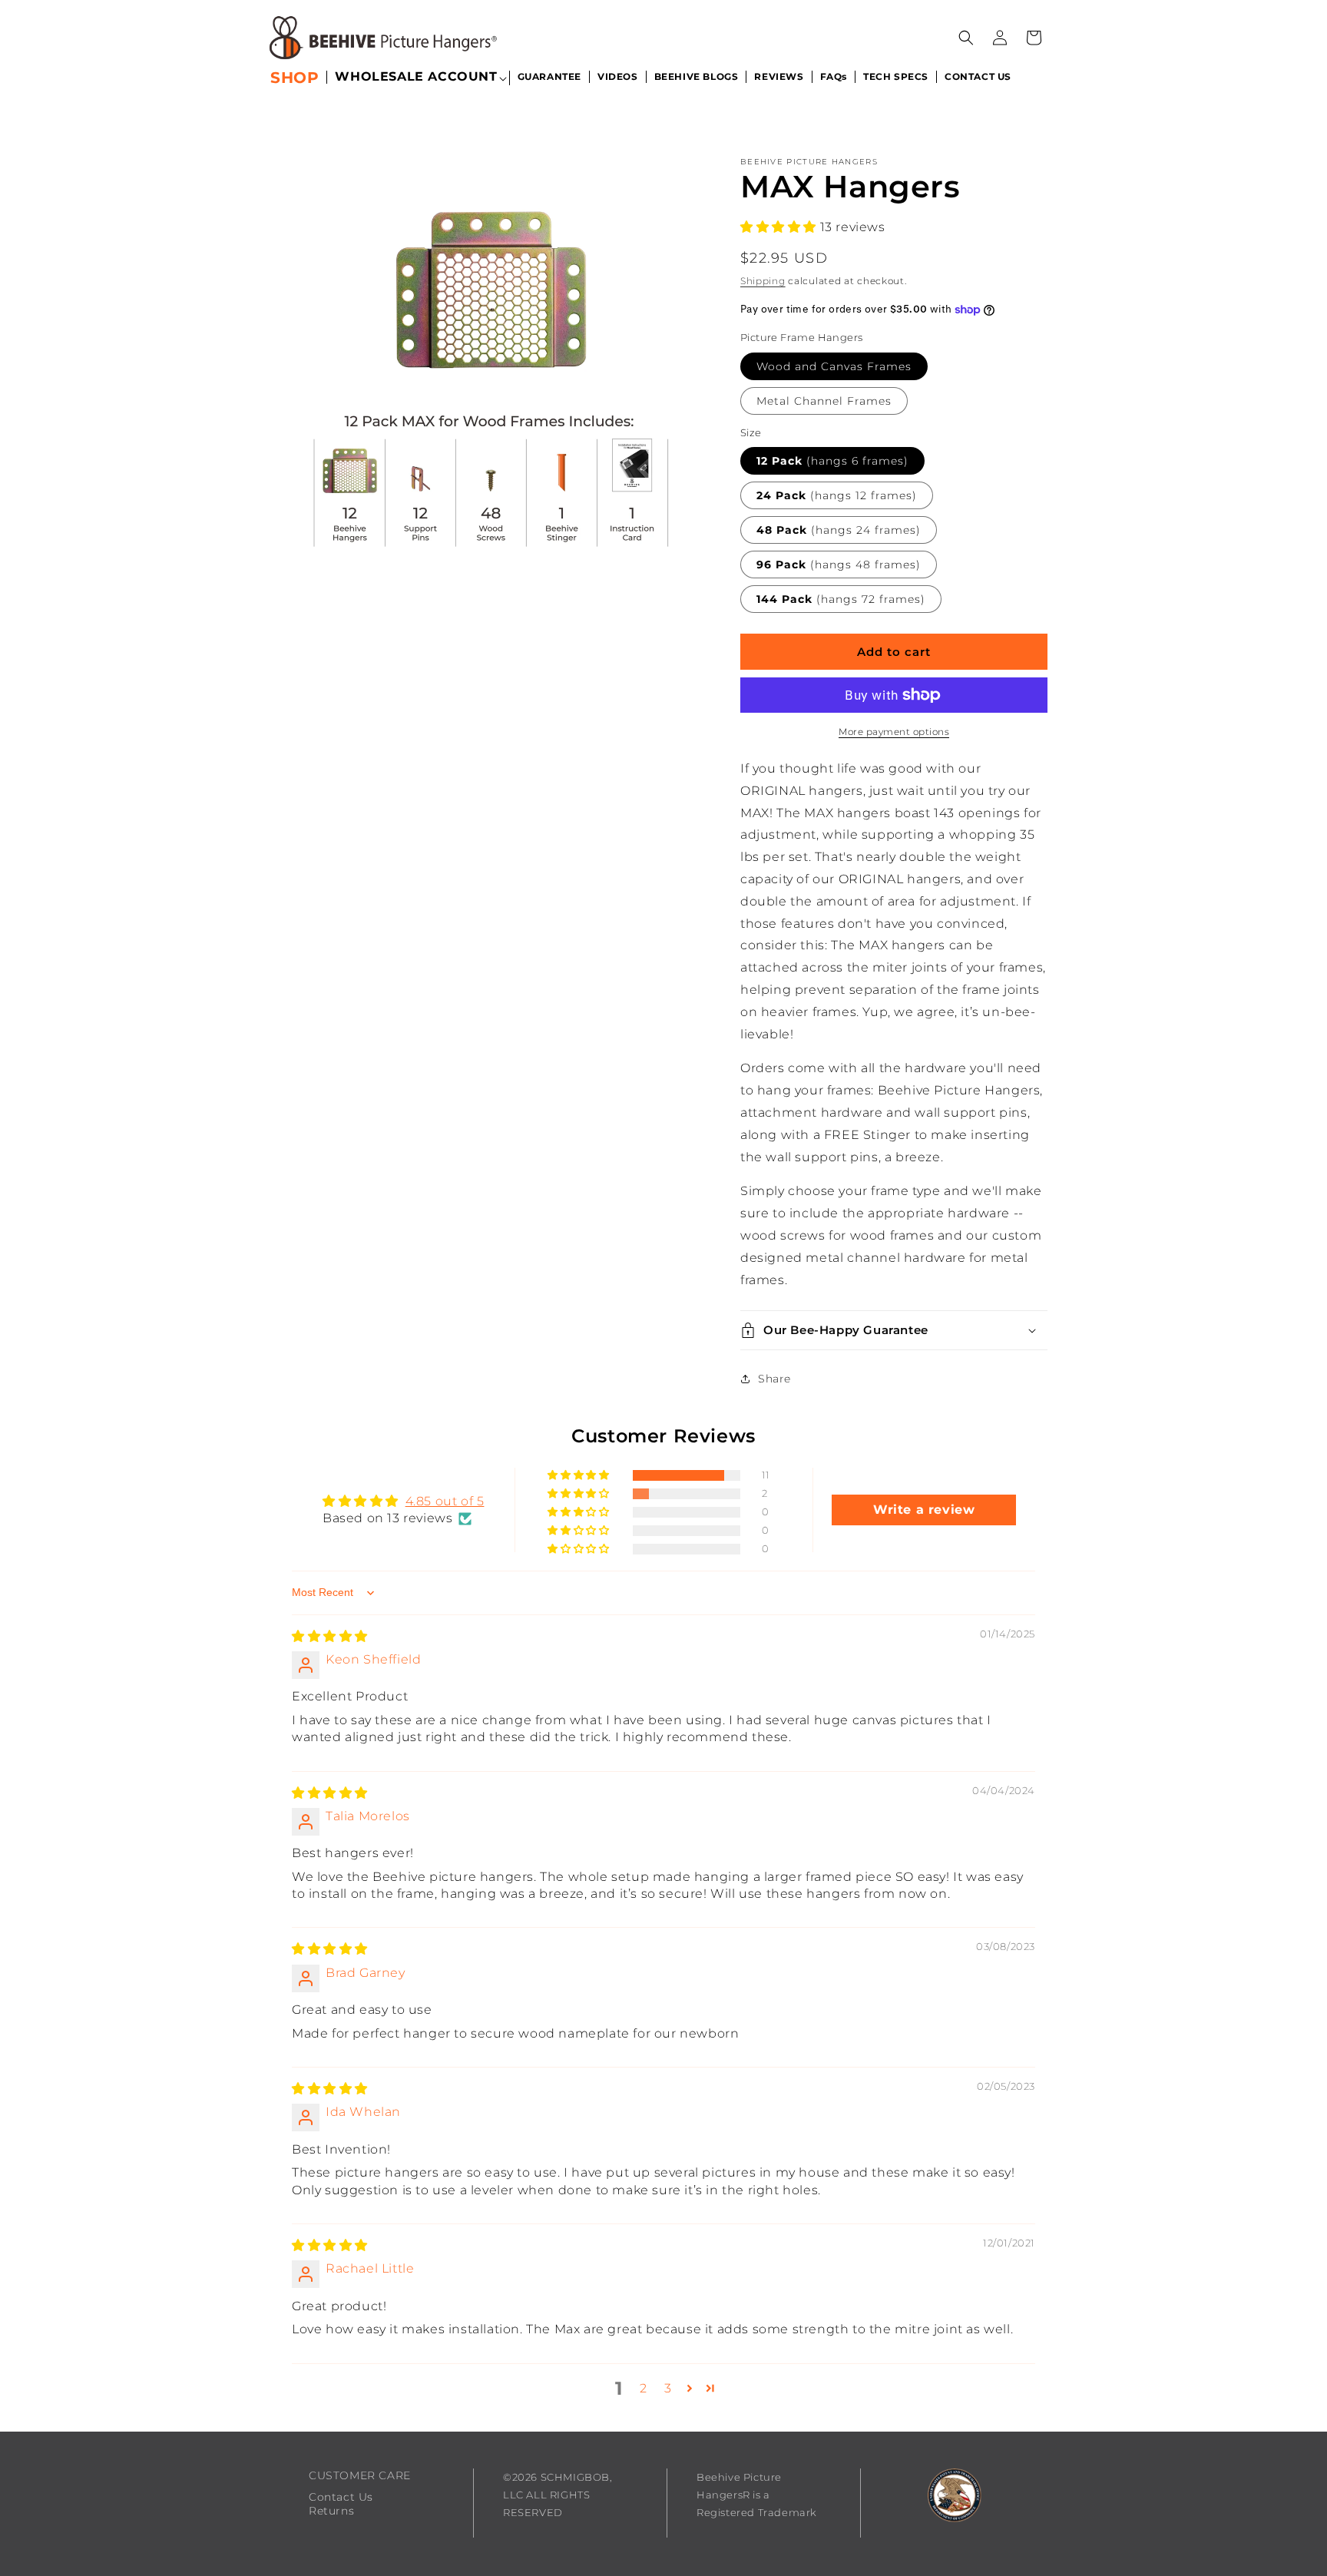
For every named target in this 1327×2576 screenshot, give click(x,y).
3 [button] (668, 2388)
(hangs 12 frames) (837, 495)
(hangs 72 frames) (841, 599)
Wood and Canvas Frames (834, 366)
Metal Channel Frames (824, 401)
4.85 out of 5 (445, 1501)
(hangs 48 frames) (839, 565)
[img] (330, 1636)
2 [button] (644, 2388)
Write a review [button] (924, 1510)
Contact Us (341, 2497)
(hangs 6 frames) (832, 461)
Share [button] (774, 1379)
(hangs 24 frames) (839, 530)
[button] (416, 78)
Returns (331, 2511)
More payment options (894, 732)
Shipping (763, 281)
